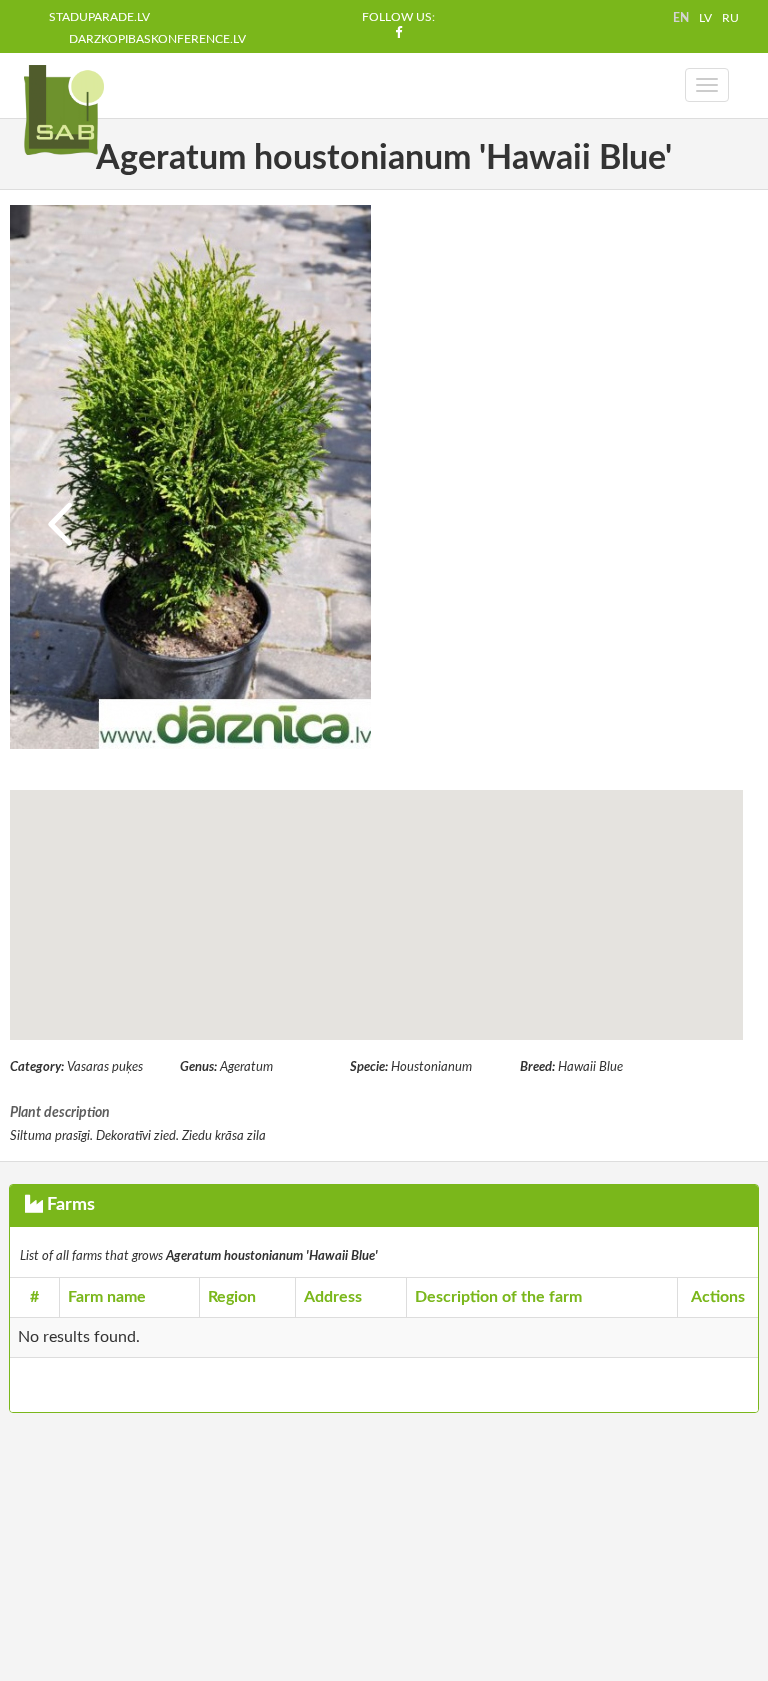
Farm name (107, 1297)
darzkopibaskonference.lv (157, 39)
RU (730, 18)
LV (705, 18)
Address (333, 1297)
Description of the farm (498, 1297)
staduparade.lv (99, 17)
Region (232, 1297)
